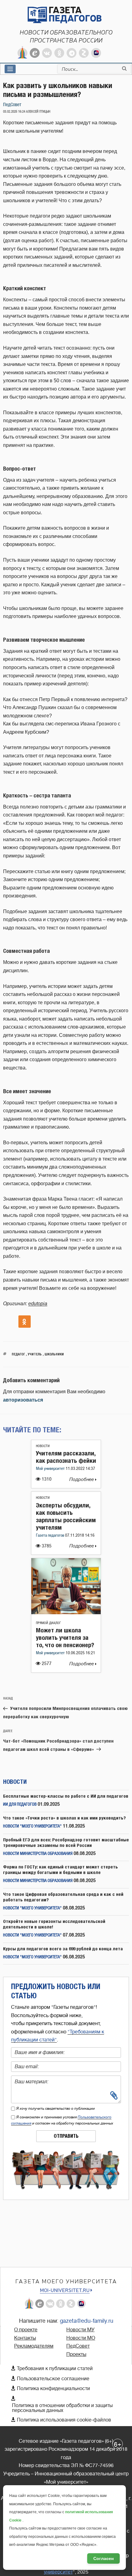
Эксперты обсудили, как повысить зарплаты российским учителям (66, 1516)
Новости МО (81, 2338)
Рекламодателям (34, 2346)
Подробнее (82, 1480)
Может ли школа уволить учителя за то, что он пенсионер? (65, 1637)
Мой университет (51, 1469)
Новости (43, 1446)
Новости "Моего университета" (32, 1826)
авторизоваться (23, 1400)
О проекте (26, 2330)
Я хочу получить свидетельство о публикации (56, 2109)
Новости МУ (80, 2330)
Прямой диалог (48, 1623)
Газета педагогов (50, 1536)
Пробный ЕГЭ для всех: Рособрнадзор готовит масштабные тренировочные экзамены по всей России (66, 1842)
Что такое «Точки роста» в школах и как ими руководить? (64, 1818)
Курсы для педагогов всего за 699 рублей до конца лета (63, 1949)
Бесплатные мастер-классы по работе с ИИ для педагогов (66, 1796)
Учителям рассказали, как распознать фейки (66, 1457)
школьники (54, 1354)
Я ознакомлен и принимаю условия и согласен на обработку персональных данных (62, 2120)
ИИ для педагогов (20, 1805)
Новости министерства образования (38, 1854)
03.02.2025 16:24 (14, 112)
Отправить (66, 2136)
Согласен (103, 2558)
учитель (35, 1354)
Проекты (76, 2354)
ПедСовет (12, 105)
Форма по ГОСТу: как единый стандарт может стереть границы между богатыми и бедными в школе (60, 1870)
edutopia (38, 1304)
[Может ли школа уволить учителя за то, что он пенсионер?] (66, 1613)
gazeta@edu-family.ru (87, 2321)
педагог (18, 1354)
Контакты (25, 2338)
